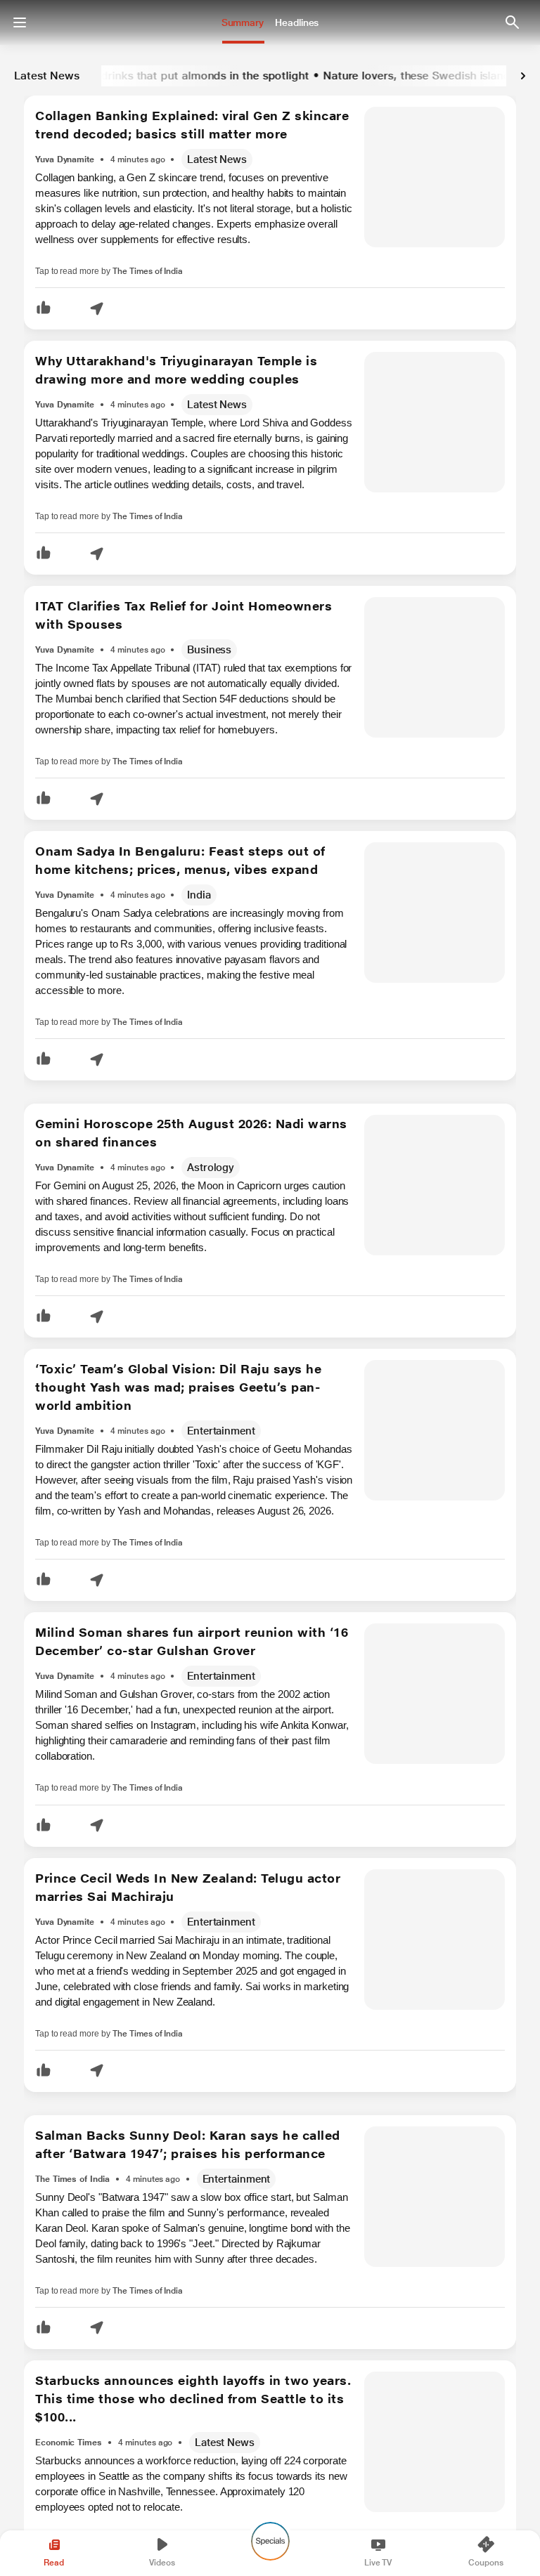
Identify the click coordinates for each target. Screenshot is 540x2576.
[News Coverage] (266, 160)
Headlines (297, 22)
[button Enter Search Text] (512, 22)
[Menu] (20, 22)
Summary (243, 22)
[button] (44, 309)
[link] (523, 76)
